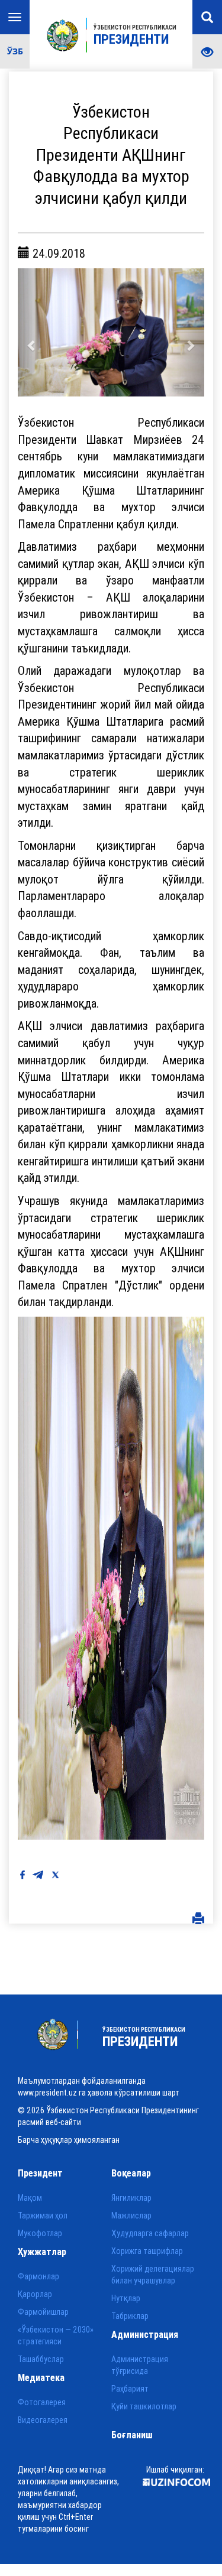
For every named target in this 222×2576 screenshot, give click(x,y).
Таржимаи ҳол (43, 2216)
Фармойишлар (43, 2312)
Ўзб (15, 51)
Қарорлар (35, 2294)
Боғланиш (132, 2435)
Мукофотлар (40, 2233)
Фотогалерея (42, 2402)
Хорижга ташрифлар (147, 2251)
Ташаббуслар (41, 2359)
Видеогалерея (43, 2420)
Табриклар (130, 2316)
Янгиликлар (131, 2198)
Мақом (30, 2198)
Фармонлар (38, 2276)
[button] (32, 333)
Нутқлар (126, 2298)
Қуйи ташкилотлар (144, 2406)
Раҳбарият (130, 2389)
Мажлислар (131, 2216)
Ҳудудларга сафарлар (150, 2233)
